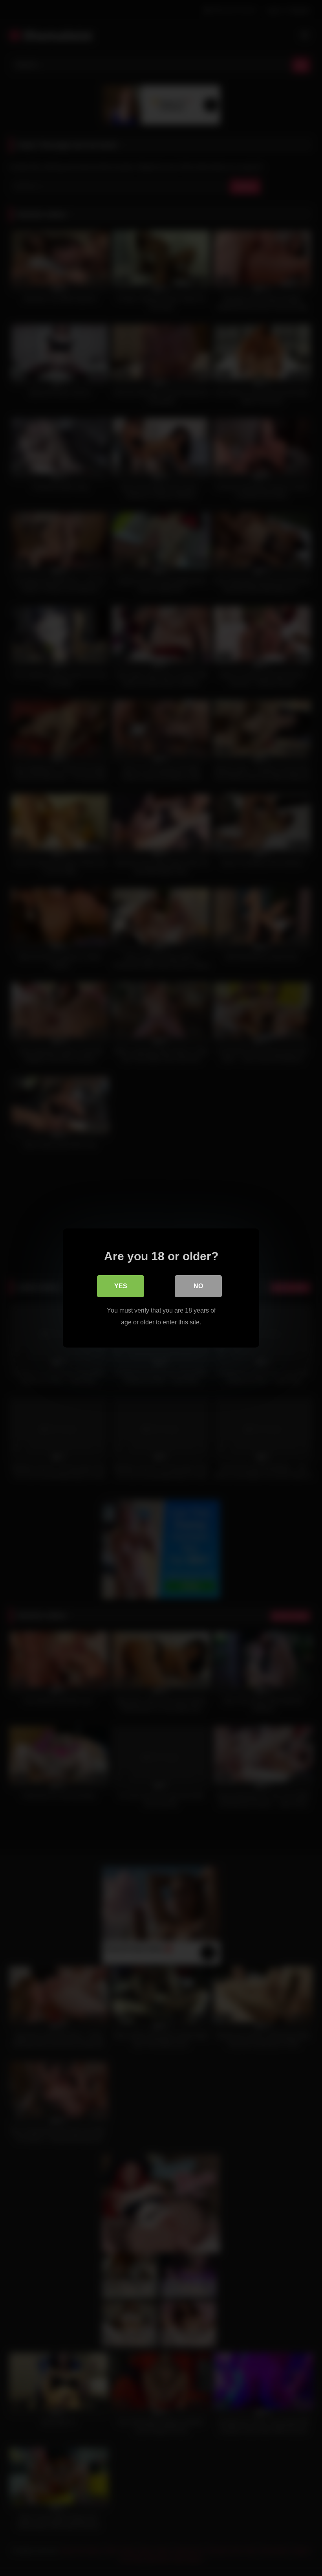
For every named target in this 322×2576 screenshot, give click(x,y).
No (198, 1286)
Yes (121, 1286)
